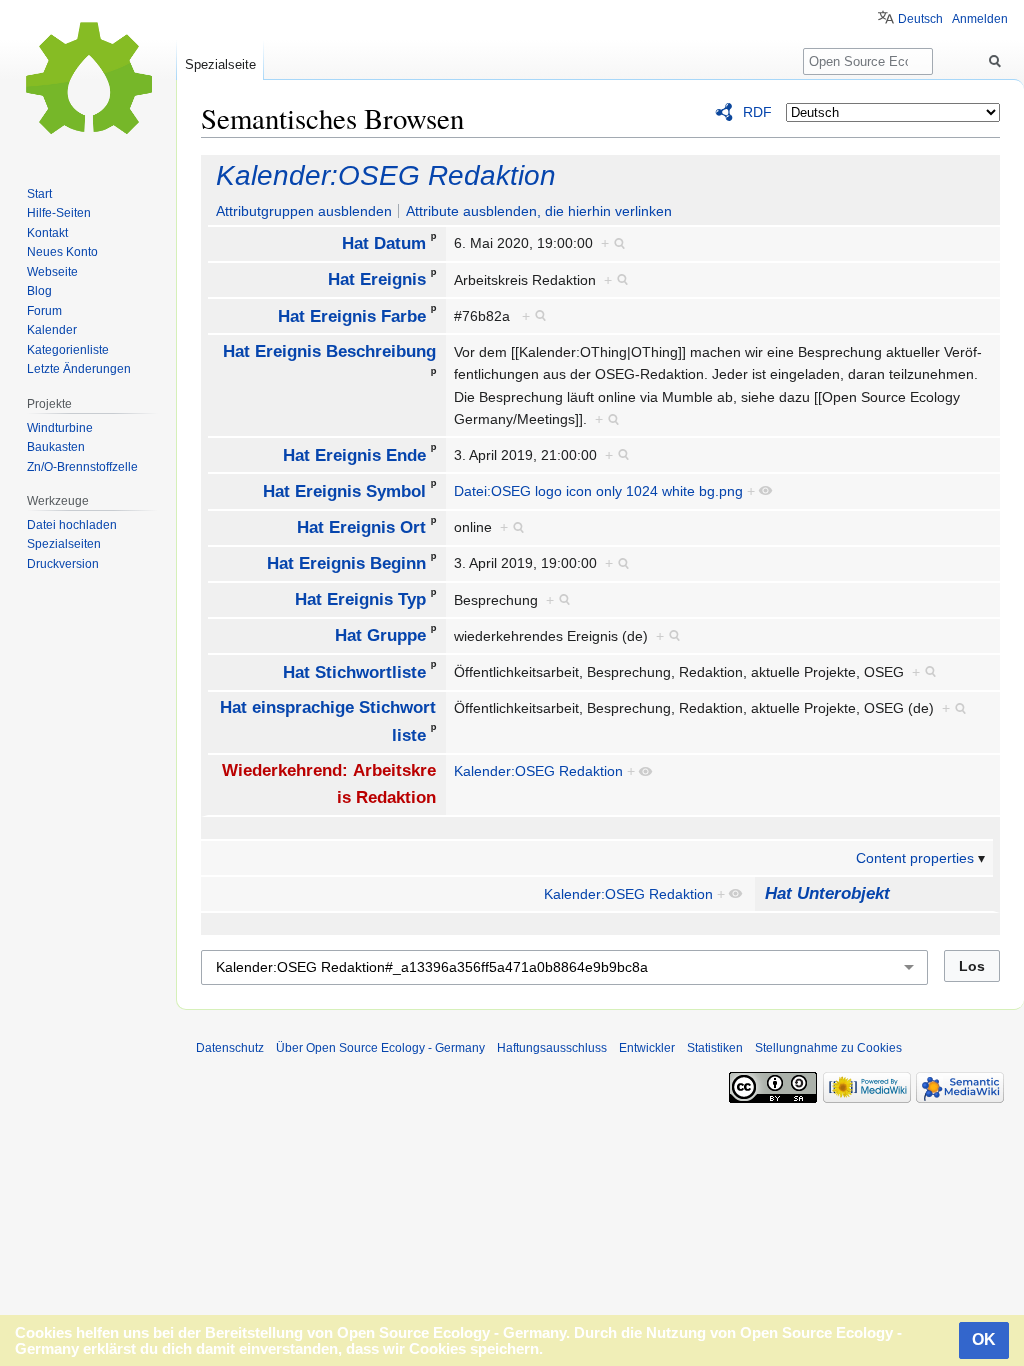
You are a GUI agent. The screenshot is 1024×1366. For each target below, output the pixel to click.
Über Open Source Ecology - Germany (380, 1048)
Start (39, 194)
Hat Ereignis (377, 279)
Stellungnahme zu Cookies (828, 1048)
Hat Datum (384, 243)
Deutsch (920, 19)
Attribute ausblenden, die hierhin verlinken (539, 211)
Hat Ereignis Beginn (346, 563)
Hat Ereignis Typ (360, 599)
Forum (44, 311)
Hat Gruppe (380, 635)
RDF (757, 112)
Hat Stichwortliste (354, 671)
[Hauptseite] (88, 80)
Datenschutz (230, 1048)
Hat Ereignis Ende (354, 454)
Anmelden (980, 19)
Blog (39, 291)
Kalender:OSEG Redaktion (386, 175)
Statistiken (715, 1048)
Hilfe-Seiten (59, 213)
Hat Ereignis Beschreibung (329, 351)
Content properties (915, 858)
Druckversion (63, 564)
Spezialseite (220, 64)
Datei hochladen (72, 525)
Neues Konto (62, 252)
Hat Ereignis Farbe (352, 315)
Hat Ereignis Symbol (344, 490)
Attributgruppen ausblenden (304, 211)
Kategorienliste (68, 350)
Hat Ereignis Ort (361, 527)
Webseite (52, 272)
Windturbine (60, 428)
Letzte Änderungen (79, 369)
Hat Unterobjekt (827, 893)
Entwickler (647, 1048)
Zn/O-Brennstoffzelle (82, 467)
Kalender (52, 330)
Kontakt (47, 233)
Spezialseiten (64, 544)
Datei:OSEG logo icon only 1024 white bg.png (598, 491)
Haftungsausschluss (552, 1048)
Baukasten (56, 447)
